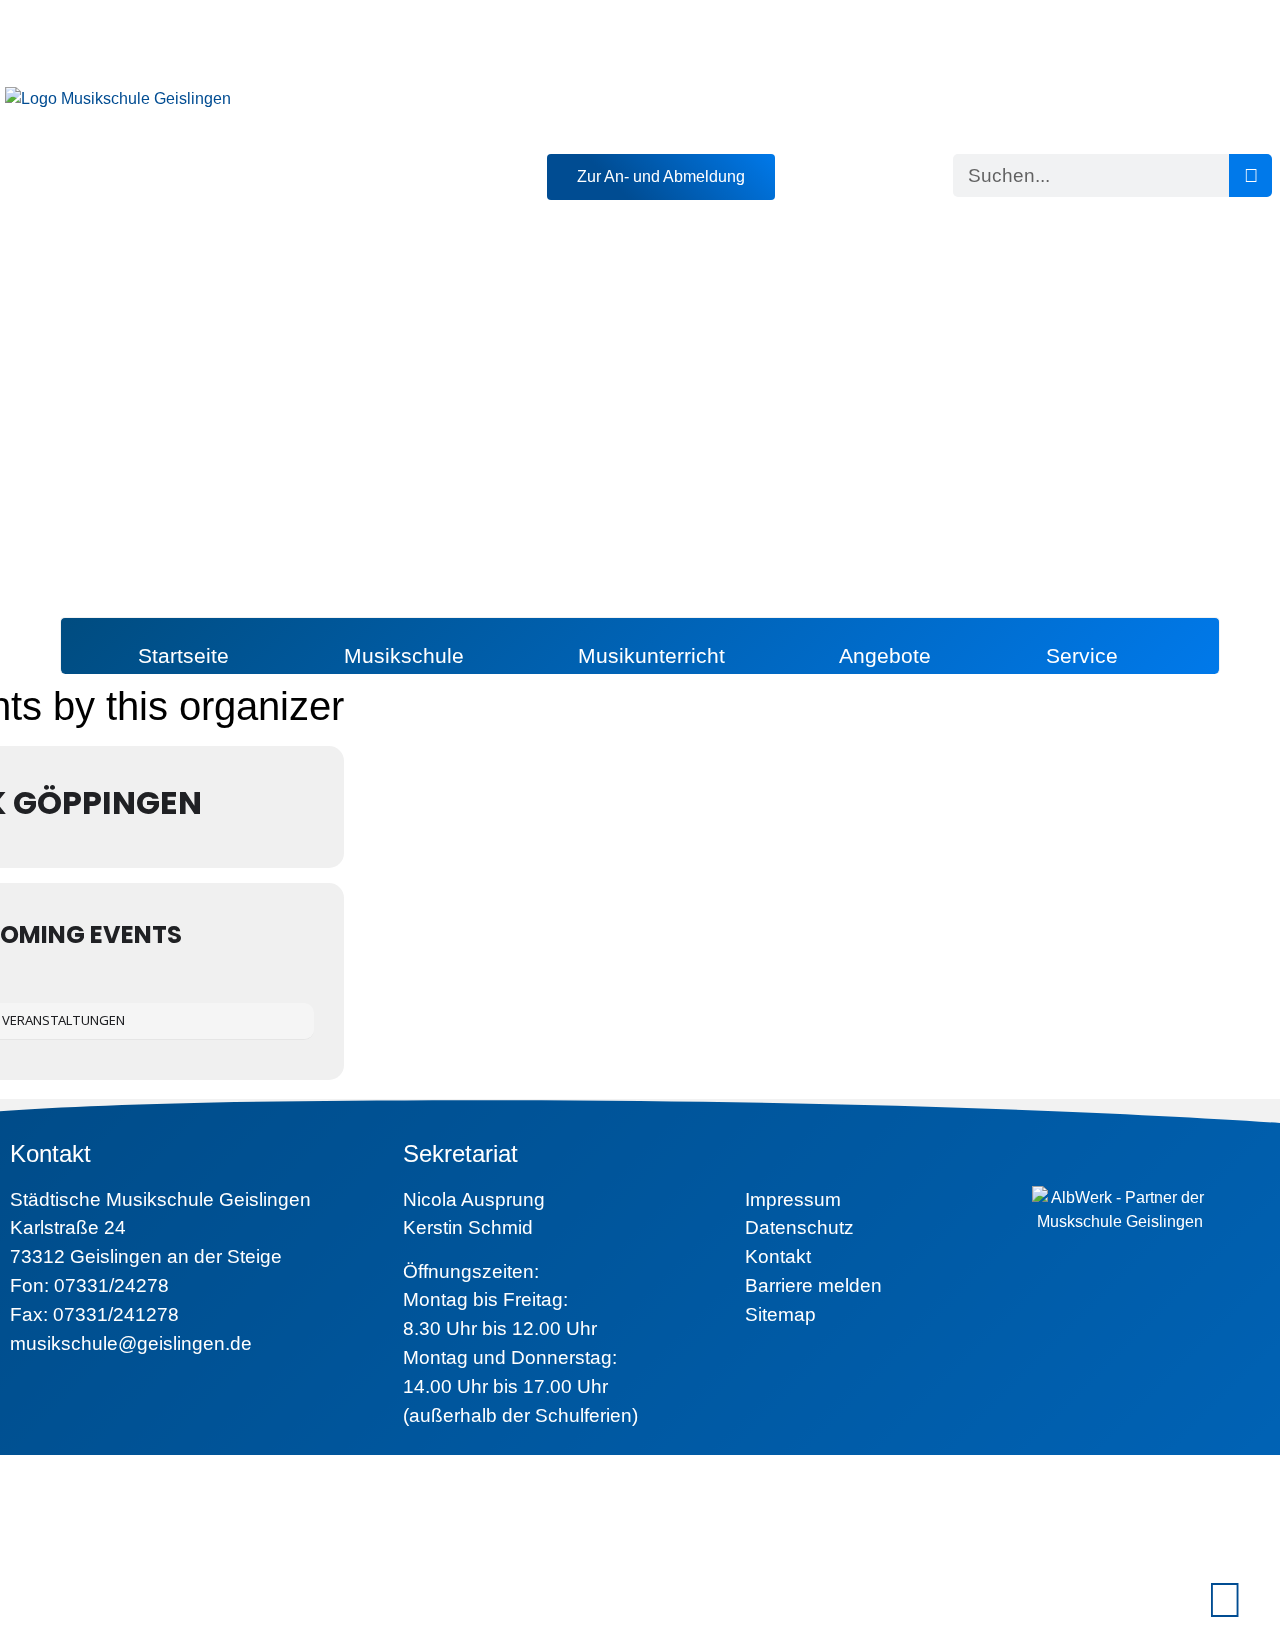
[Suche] (1250, 175)
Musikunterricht (651, 655)
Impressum (793, 1199)
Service (1082, 655)
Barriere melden (813, 1285)
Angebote (885, 655)
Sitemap (780, 1314)
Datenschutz (799, 1227)
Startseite (183, 655)
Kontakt (778, 1256)
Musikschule (404, 655)
